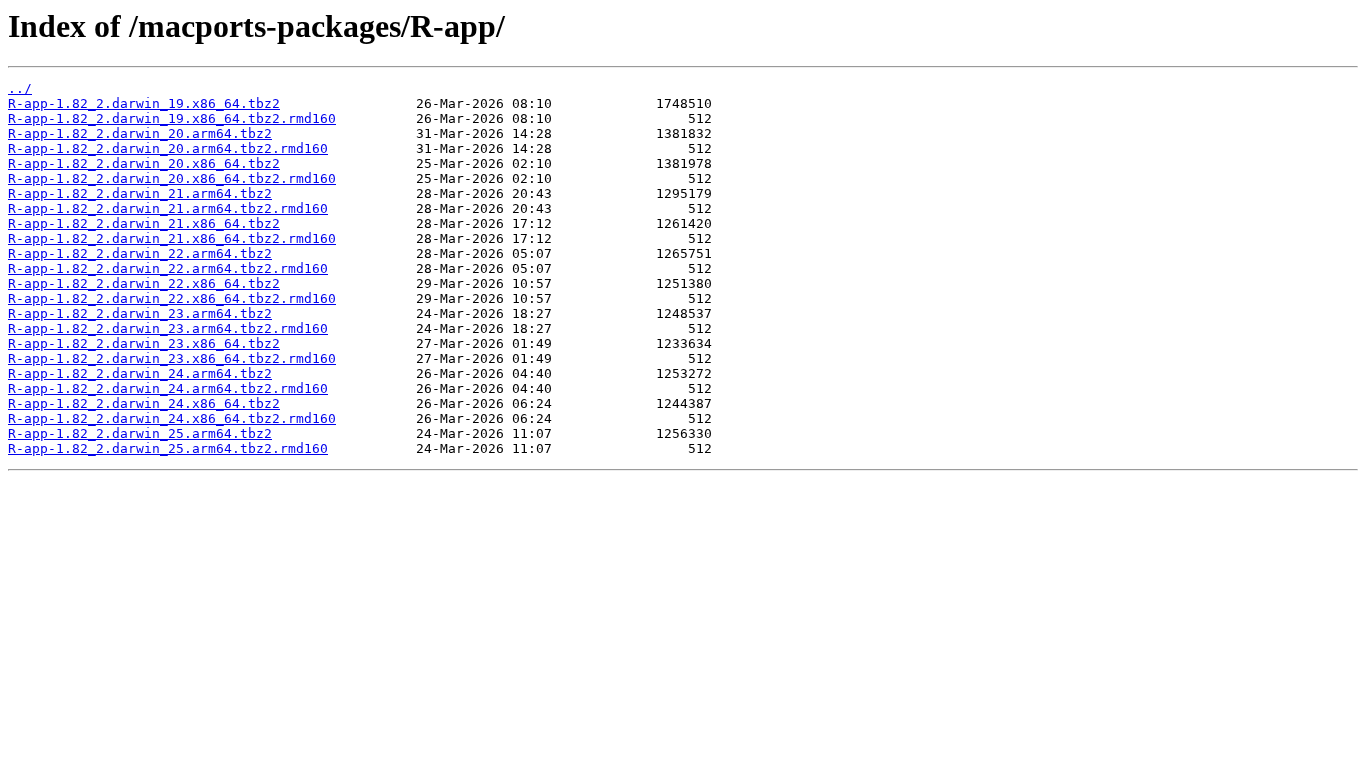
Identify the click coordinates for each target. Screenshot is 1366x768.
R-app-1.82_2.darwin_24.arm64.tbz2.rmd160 (168, 388)
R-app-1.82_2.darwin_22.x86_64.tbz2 (144, 283)
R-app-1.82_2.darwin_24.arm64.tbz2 (140, 373)
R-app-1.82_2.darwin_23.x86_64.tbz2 (144, 343)
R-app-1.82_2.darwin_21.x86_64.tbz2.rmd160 (172, 238)
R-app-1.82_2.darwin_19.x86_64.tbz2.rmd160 (172, 118)
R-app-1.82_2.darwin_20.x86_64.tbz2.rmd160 (172, 178)
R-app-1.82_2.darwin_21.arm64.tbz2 (140, 193)
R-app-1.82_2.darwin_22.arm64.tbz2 (140, 253)
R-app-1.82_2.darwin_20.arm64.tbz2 (140, 133)
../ (20, 88)
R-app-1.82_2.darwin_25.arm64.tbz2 (140, 433)
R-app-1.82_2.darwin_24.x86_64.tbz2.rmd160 (172, 418)
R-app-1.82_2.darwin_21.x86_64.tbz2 (144, 223)
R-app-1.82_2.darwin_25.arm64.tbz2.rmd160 (168, 448)
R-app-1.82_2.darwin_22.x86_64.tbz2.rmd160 (172, 298)
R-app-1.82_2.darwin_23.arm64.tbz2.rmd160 (168, 328)
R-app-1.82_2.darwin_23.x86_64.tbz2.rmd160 (172, 358)
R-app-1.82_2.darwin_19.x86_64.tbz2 (144, 103)
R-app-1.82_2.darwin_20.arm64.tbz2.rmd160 (168, 148)
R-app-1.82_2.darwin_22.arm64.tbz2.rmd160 (168, 268)
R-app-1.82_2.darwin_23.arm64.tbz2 (140, 313)
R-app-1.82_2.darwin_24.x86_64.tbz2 (144, 403)
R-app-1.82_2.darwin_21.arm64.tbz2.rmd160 (168, 208)
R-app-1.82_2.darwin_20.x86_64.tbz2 (144, 163)
